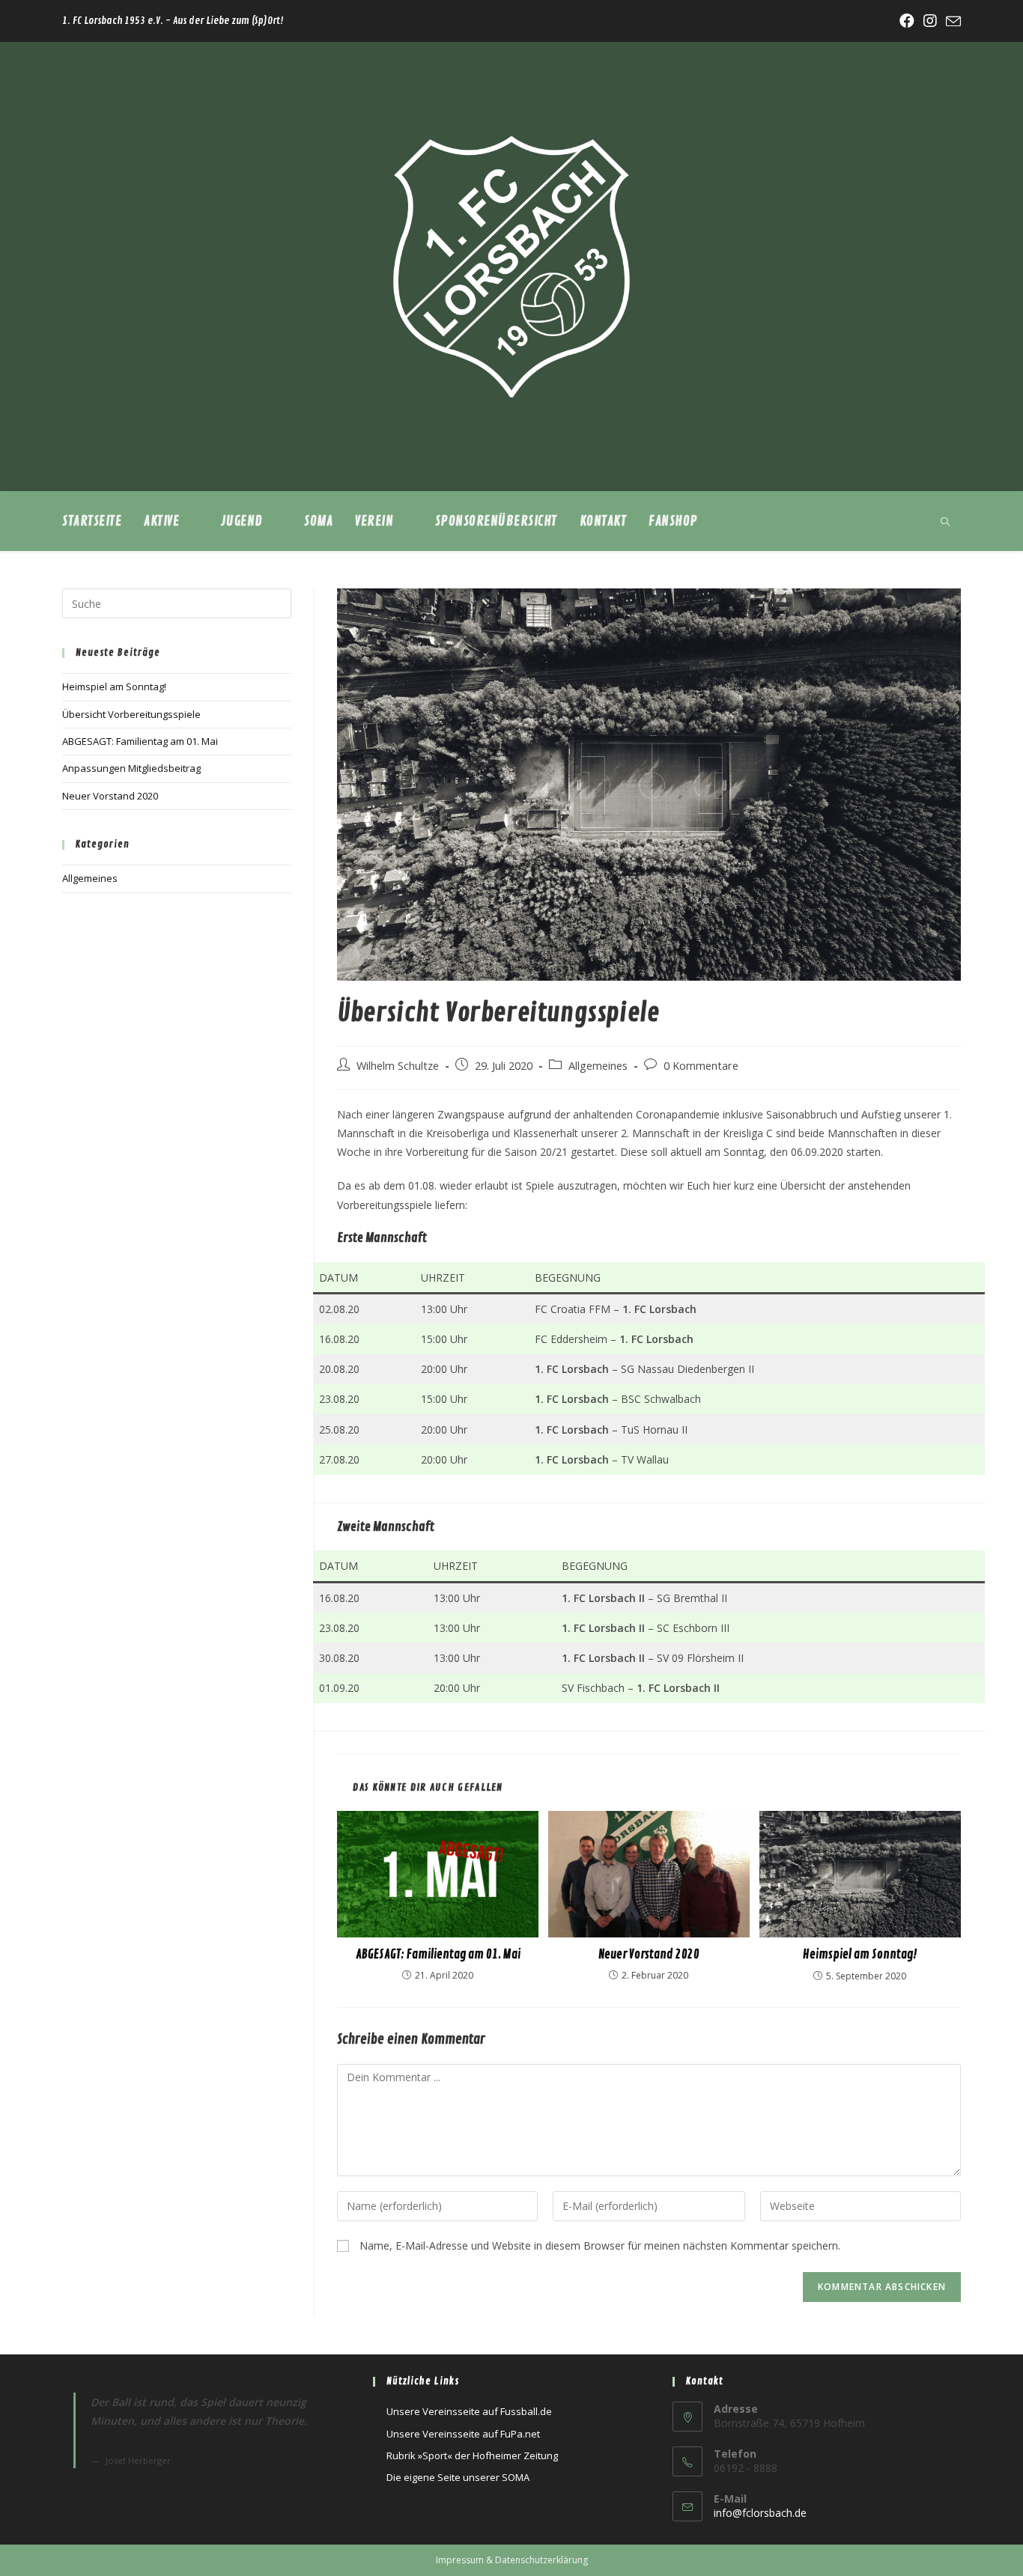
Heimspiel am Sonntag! (860, 1955)
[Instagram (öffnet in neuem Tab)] (930, 21)
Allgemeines (598, 1066)
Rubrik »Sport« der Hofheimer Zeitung (472, 2455)
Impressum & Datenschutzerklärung (512, 2560)
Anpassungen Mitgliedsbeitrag (131, 768)
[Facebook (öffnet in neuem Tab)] (907, 21)
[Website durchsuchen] (945, 523)
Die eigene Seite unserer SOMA (458, 2477)
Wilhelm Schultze (398, 1066)
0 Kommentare (701, 1066)
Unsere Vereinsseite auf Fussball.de (469, 2411)
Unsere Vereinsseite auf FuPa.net (463, 2434)
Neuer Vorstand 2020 (649, 1955)
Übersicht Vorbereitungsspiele (131, 714)
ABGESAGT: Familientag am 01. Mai (438, 1955)
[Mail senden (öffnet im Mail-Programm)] (951, 22)
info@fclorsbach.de (760, 2513)
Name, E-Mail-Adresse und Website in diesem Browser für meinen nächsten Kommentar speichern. (600, 2245)
